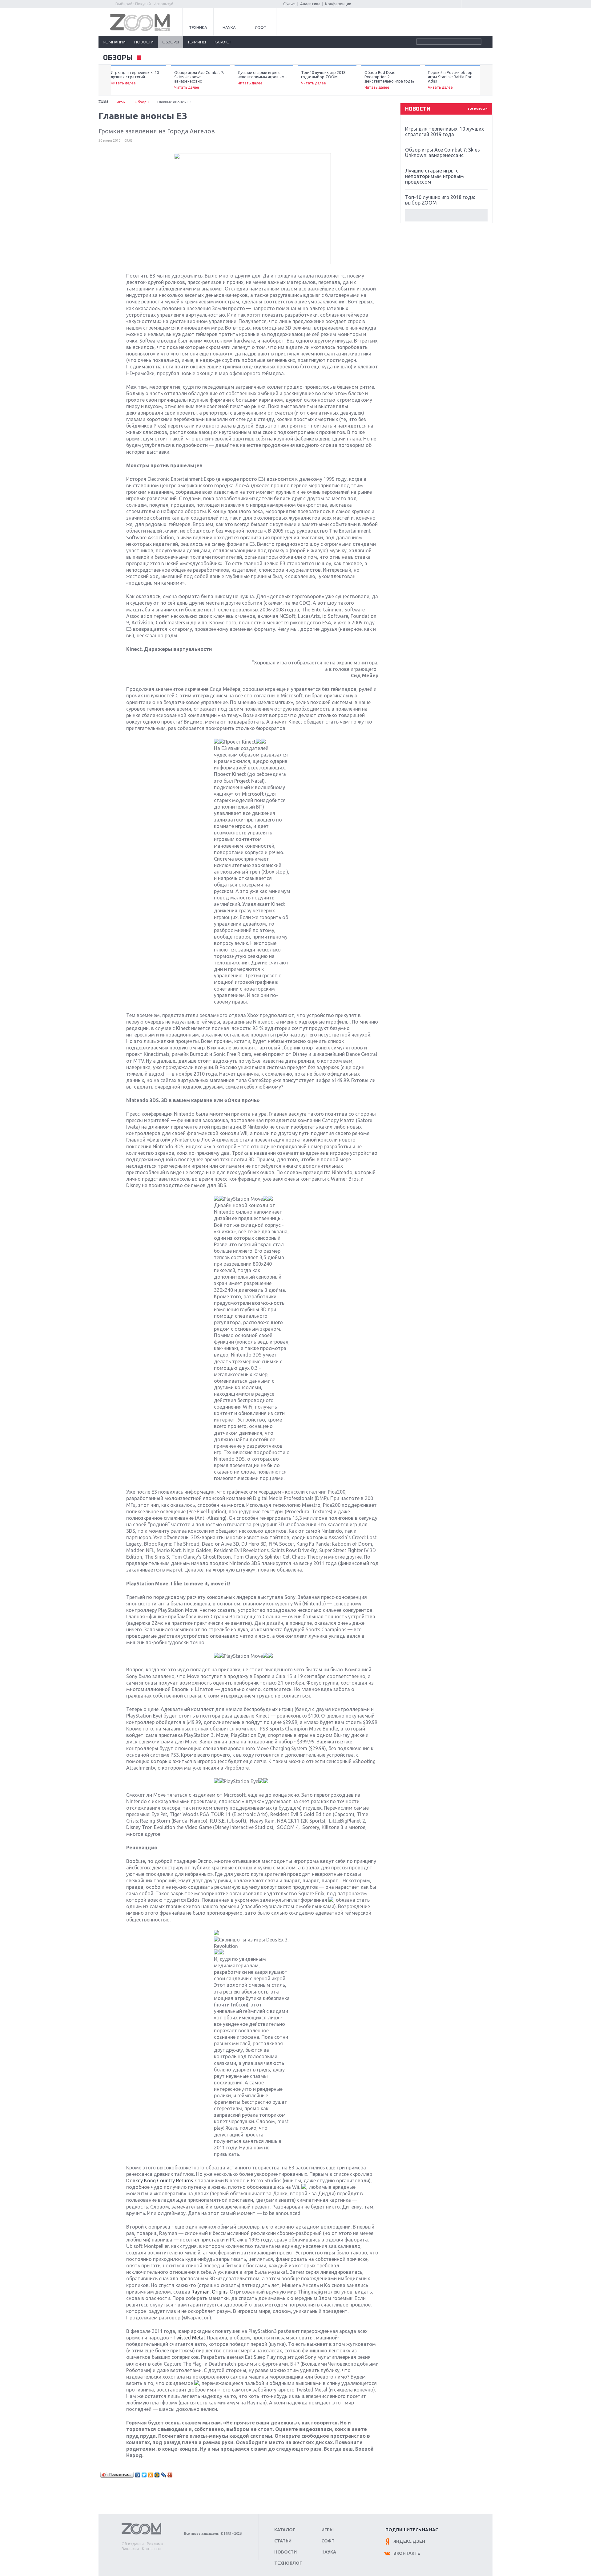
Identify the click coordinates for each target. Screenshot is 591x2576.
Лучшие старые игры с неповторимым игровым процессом (434, 176)
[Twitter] (144, 2475)
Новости (285, 2552)
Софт (261, 27)
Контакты (152, 2549)
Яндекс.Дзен (409, 2541)
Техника (198, 27)
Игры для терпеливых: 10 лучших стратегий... (135, 78)
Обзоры (142, 102)
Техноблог (288, 2563)
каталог (223, 42)
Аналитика (310, 4)
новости (144, 42)
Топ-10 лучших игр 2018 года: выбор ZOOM (323, 78)
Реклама (155, 2544)
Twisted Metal (189, 2338)
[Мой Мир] (157, 2475)
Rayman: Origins (209, 2292)
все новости (478, 108)
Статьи (283, 2541)
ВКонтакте (407, 2553)
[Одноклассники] (151, 2475)
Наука (229, 27)
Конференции (338, 4)
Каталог (285, 2530)
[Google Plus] (170, 2475)
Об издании (133, 2544)
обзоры (171, 42)
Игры (121, 102)
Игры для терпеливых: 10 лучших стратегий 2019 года (444, 132)
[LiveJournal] (164, 2475)
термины (197, 42)
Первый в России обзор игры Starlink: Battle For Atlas (450, 80)
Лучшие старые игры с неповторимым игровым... (262, 78)
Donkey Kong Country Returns (160, 2180)
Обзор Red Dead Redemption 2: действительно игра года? (390, 80)
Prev (105, 80)
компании (114, 42)
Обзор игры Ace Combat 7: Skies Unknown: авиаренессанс (199, 80)
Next (486, 80)
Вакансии (130, 2549)
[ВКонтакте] (138, 2475)
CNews (289, 4)
